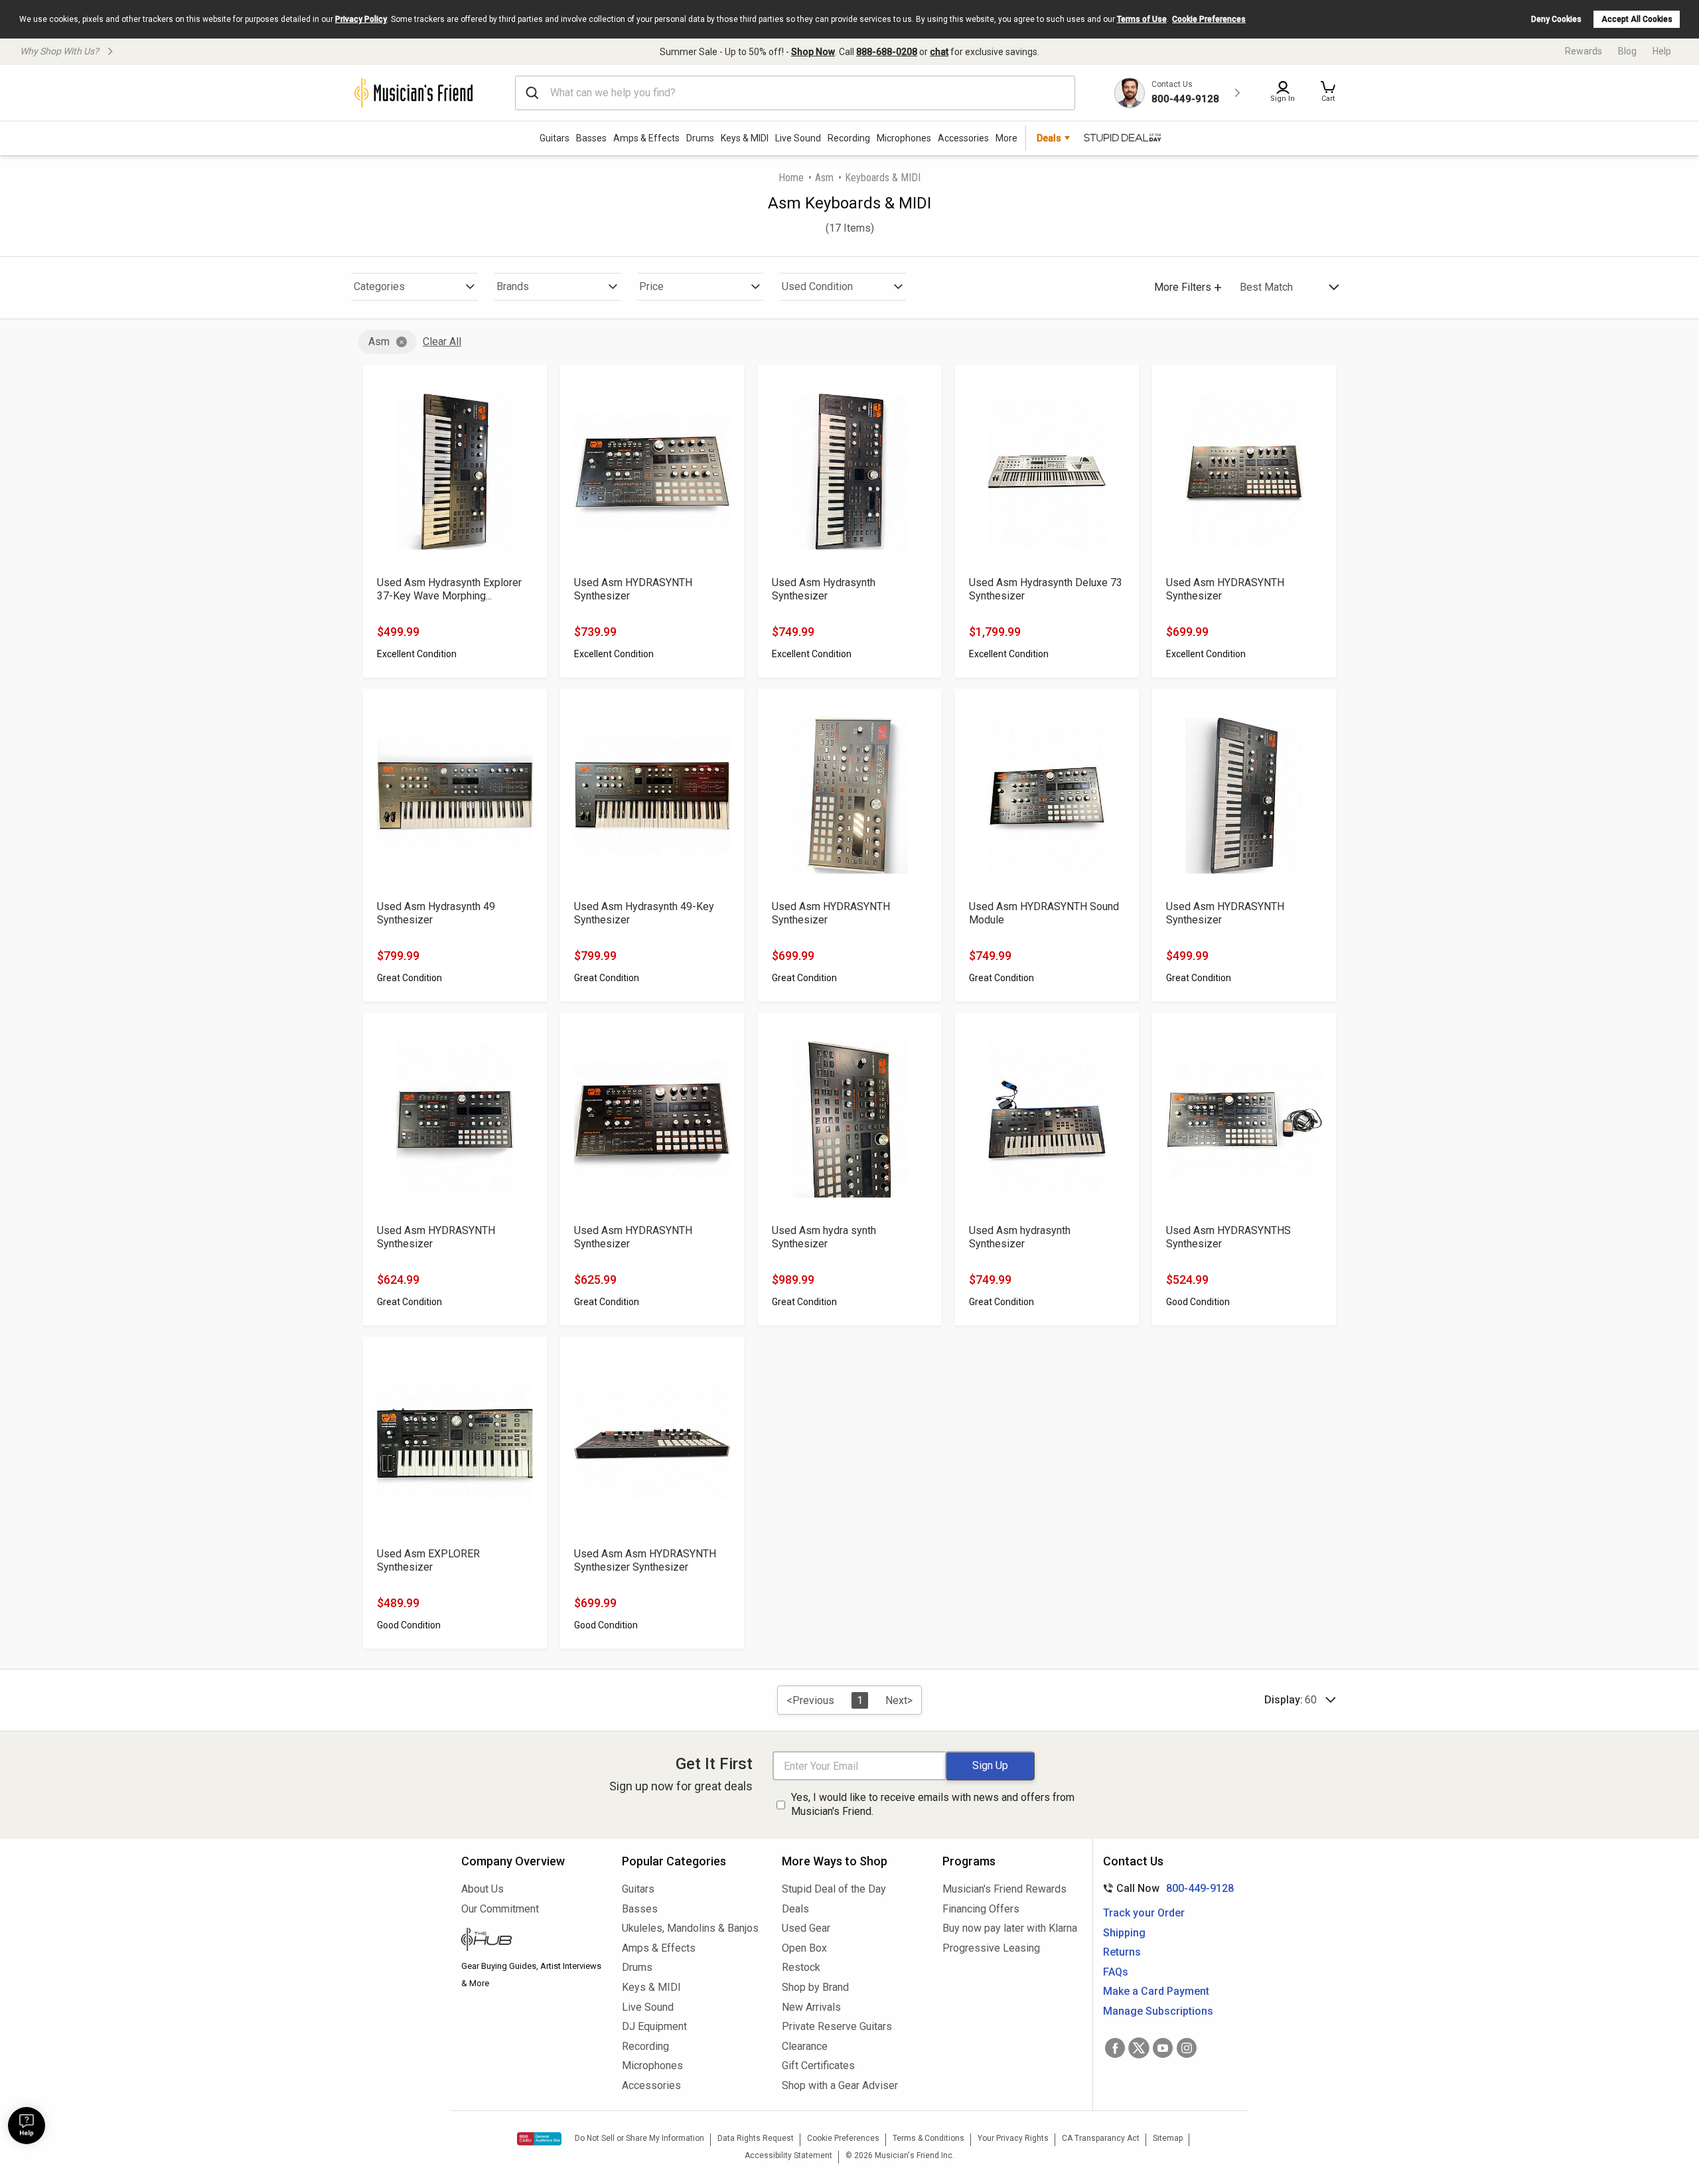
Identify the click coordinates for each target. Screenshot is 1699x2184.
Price (651, 286)
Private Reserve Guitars (837, 2026)
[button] (1328, 93)
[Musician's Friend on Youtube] (1163, 2048)
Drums (700, 138)
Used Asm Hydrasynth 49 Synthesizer (436, 913)
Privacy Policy (361, 19)
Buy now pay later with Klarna (1010, 1928)
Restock (801, 1967)
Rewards (1584, 51)
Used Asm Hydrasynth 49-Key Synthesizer (644, 913)
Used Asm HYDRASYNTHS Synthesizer (1228, 1237)
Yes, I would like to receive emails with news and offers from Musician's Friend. (933, 1804)
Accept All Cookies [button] (1637, 19)
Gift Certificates (818, 2066)
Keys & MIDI (745, 138)
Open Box (804, 1948)
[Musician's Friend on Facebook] (1115, 2048)
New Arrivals (811, 2007)
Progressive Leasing (991, 1948)
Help (1662, 51)
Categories (379, 286)
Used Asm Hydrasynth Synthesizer (824, 589)
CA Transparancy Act (1101, 2138)
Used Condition (817, 286)
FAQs (1116, 1972)
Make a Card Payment (1156, 1991)
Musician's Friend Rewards (1004, 1889)
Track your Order (1144, 1913)
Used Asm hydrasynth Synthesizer (1020, 1237)
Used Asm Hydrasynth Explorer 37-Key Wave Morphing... (449, 589)
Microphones (904, 138)
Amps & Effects (646, 138)
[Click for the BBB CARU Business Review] (539, 2139)
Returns (1122, 1952)
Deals (795, 1909)
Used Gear (806, 1928)
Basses (591, 138)
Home (791, 178)
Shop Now (813, 52)
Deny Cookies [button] (1556, 19)
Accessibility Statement (788, 2155)
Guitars (554, 138)
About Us (482, 1889)
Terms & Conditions (928, 2138)
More (1006, 138)
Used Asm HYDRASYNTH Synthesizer (633, 589)
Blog (1627, 51)
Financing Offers (981, 1909)
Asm (824, 178)
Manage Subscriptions (1158, 2011)
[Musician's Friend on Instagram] (1187, 2048)
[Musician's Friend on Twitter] (1139, 2048)
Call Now (1166, 1888)
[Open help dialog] (27, 2126)
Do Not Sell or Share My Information (639, 2138)
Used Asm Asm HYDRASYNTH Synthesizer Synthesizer (645, 1560)
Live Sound (798, 138)
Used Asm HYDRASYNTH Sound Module (1044, 913)
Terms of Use (1142, 19)
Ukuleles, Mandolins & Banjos (690, 1928)
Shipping (1124, 1933)
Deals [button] (1049, 138)
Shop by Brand (815, 1987)
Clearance (805, 2046)
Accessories (963, 138)
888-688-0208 (887, 52)
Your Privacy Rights (1013, 2138)
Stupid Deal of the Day (834, 1889)
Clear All (442, 342)
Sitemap (1168, 2138)
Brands (513, 286)
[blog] (532, 1941)
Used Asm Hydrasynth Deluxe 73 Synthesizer (1046, 589)
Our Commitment (500, 1909)
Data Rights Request (756, 2138)
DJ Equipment (654, 2026)
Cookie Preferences (1209, 19)
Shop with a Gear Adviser (840, 2085)
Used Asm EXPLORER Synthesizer (428, 1560)
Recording (849, 138)
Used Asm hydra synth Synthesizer (824, 1237)
